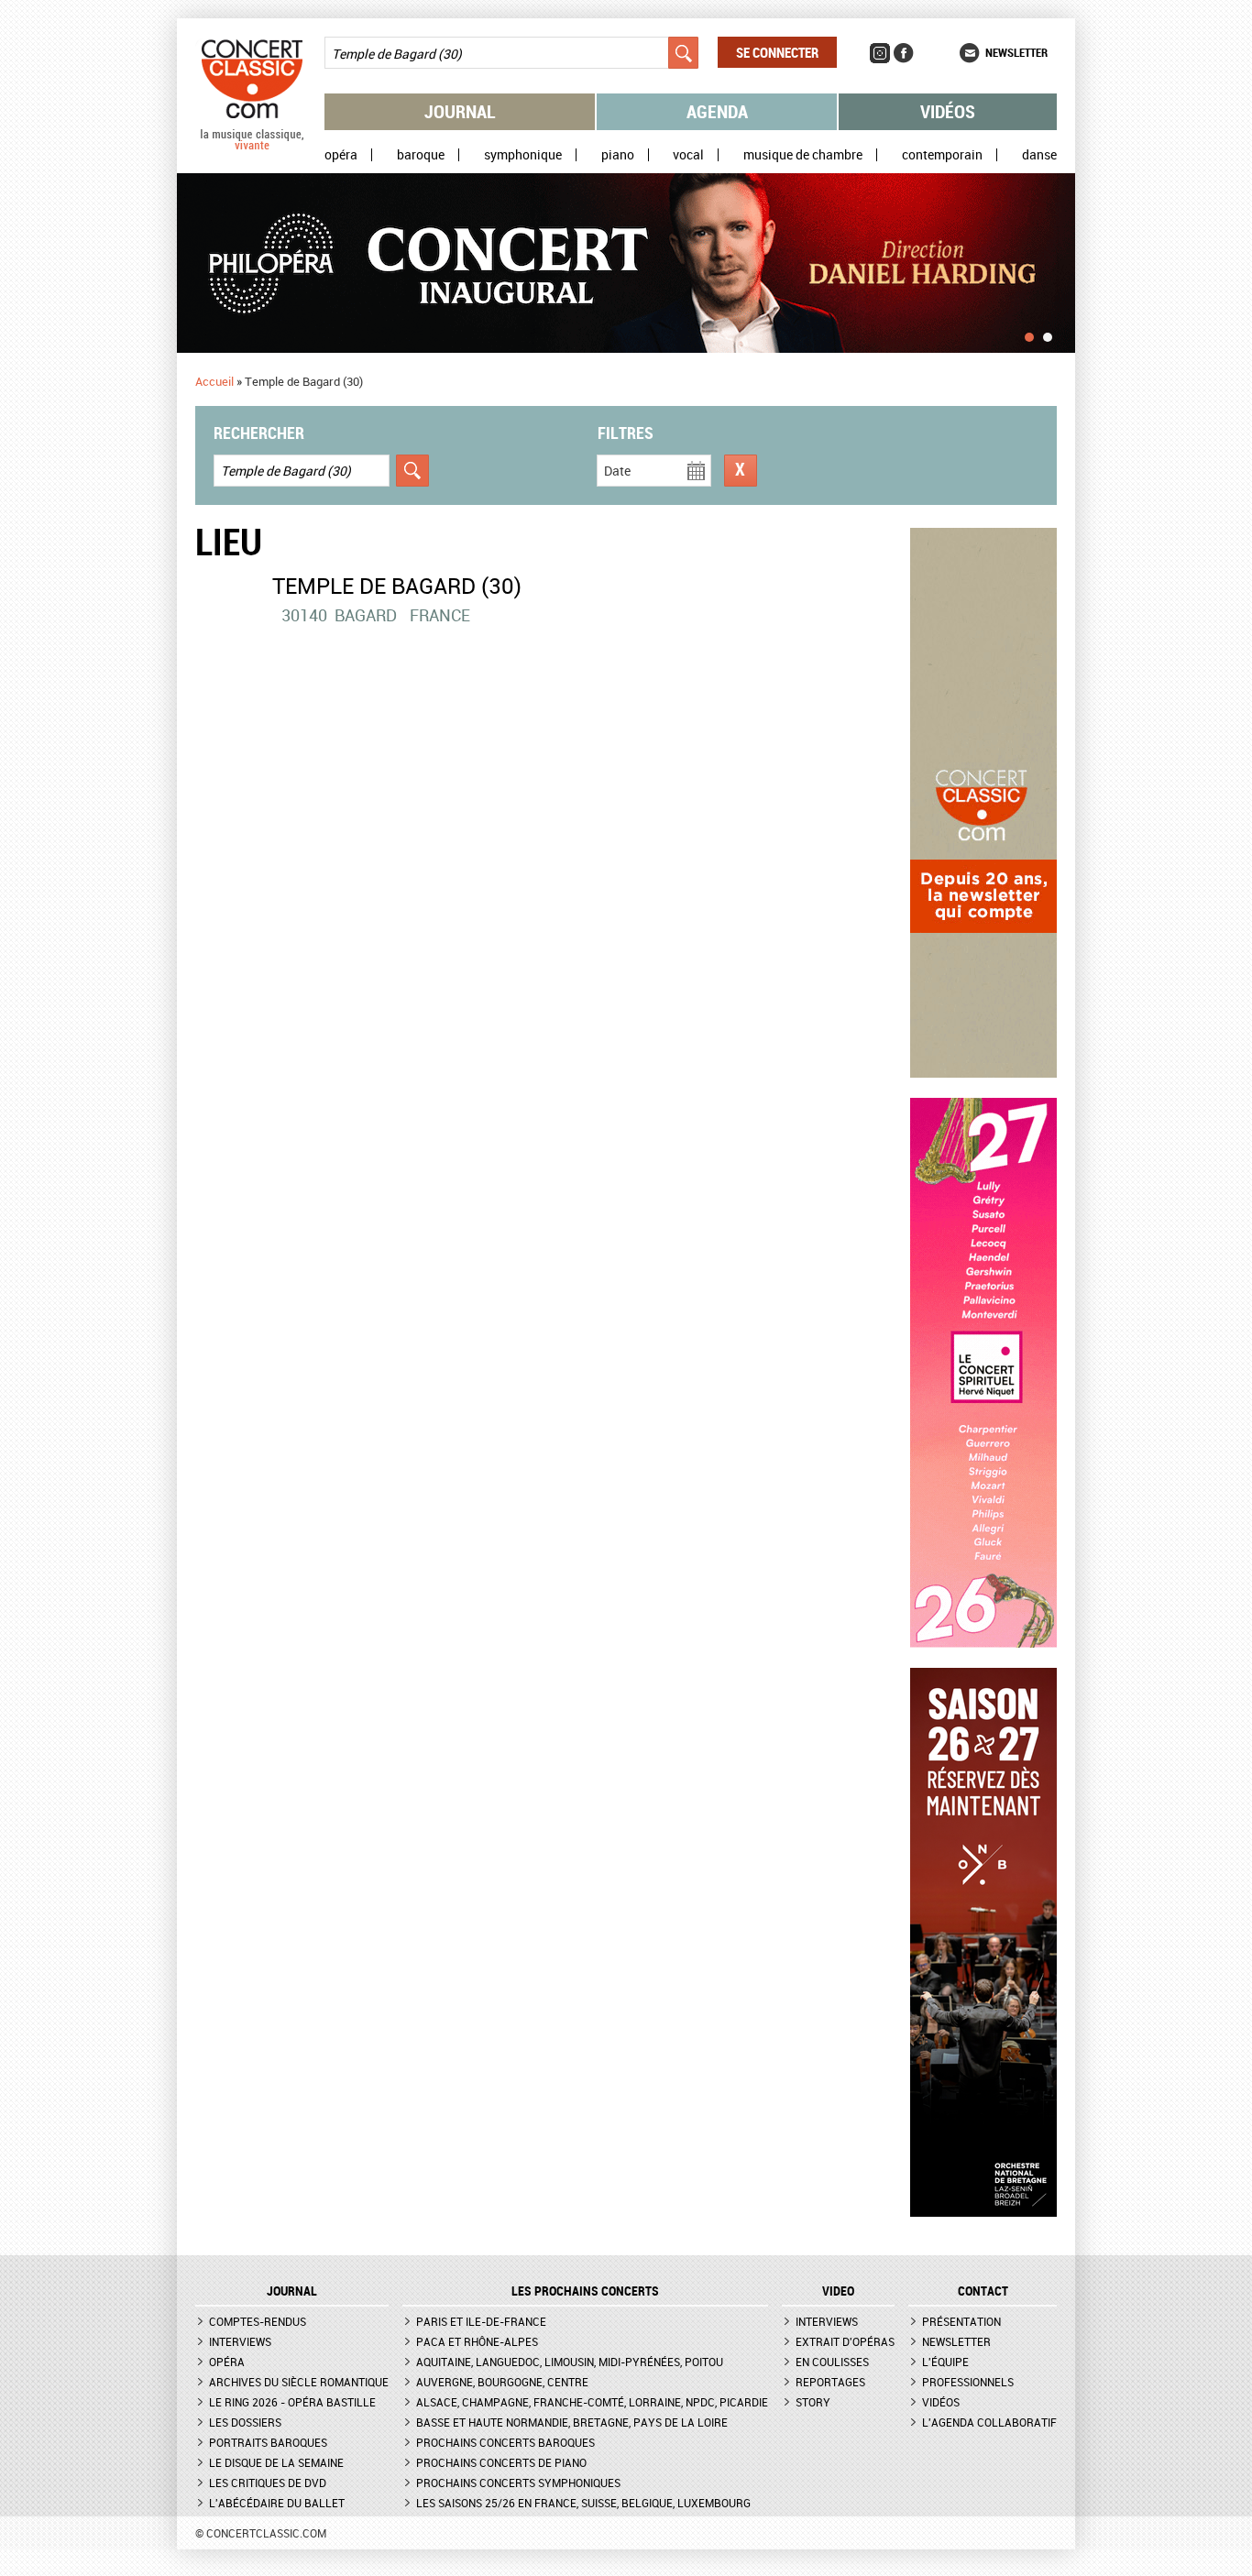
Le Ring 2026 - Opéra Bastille (292, 2402)
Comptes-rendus (258, 2321)
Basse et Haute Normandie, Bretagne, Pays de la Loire (572, 2422)
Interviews (240, 2341)
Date (617, 471)
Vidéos (948, 111)
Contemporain (942, 155)
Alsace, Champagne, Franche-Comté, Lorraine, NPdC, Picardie (592, 2402)
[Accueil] (252, 146)
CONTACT (983, 2291)
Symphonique (523, 155)
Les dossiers (245, 2422)
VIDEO (838, 2291)
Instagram (880, 53)
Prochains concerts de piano (501, 2462)
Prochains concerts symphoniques (518, 2483)
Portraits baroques (268, 2442)
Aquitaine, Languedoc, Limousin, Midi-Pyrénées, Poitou (570, 2362)
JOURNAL (292, 2291)
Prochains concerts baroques (505, 2442)
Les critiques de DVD (268, 2483)
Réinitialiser (741, 471)
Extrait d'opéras (845, 2341)
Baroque (421, 155)
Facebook (904, 53)
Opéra (341, 155)
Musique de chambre (803, 155)
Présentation (961, 2321)
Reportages (830, 2382)
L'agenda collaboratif (989, 2422)
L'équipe (945, 2362)
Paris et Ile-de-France (481, 2321)
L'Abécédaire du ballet (277, 2503)
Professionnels (968, 2382)
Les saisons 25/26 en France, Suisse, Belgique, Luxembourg (583, 2503)
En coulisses (832, 2362)
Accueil (214, 381)
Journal (460, 111)
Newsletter (1016, 52)
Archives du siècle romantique (299, 2382)
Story (813, 2402)
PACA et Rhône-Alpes (477, 2341)
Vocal (688, 155)
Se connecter (777, 52)
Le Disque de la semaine (276, 2462)
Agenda (717, 111)
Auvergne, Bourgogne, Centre (502, 2382)
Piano (618, 155)
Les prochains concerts (585, 2291)
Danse (1039, 155)
